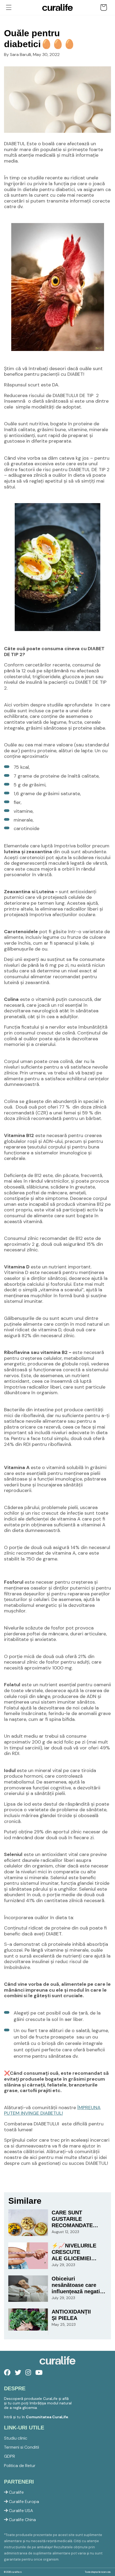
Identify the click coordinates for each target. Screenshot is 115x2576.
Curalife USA (20, 2511)
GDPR (9, 2456)
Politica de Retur (20, 2466)
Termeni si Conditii (22, 2447)
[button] (103, 7)
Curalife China (22, 2520)
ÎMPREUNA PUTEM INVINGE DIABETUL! (52, 2110)
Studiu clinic (16, 2438)
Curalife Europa (23, 2502)
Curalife (16, 2492)
